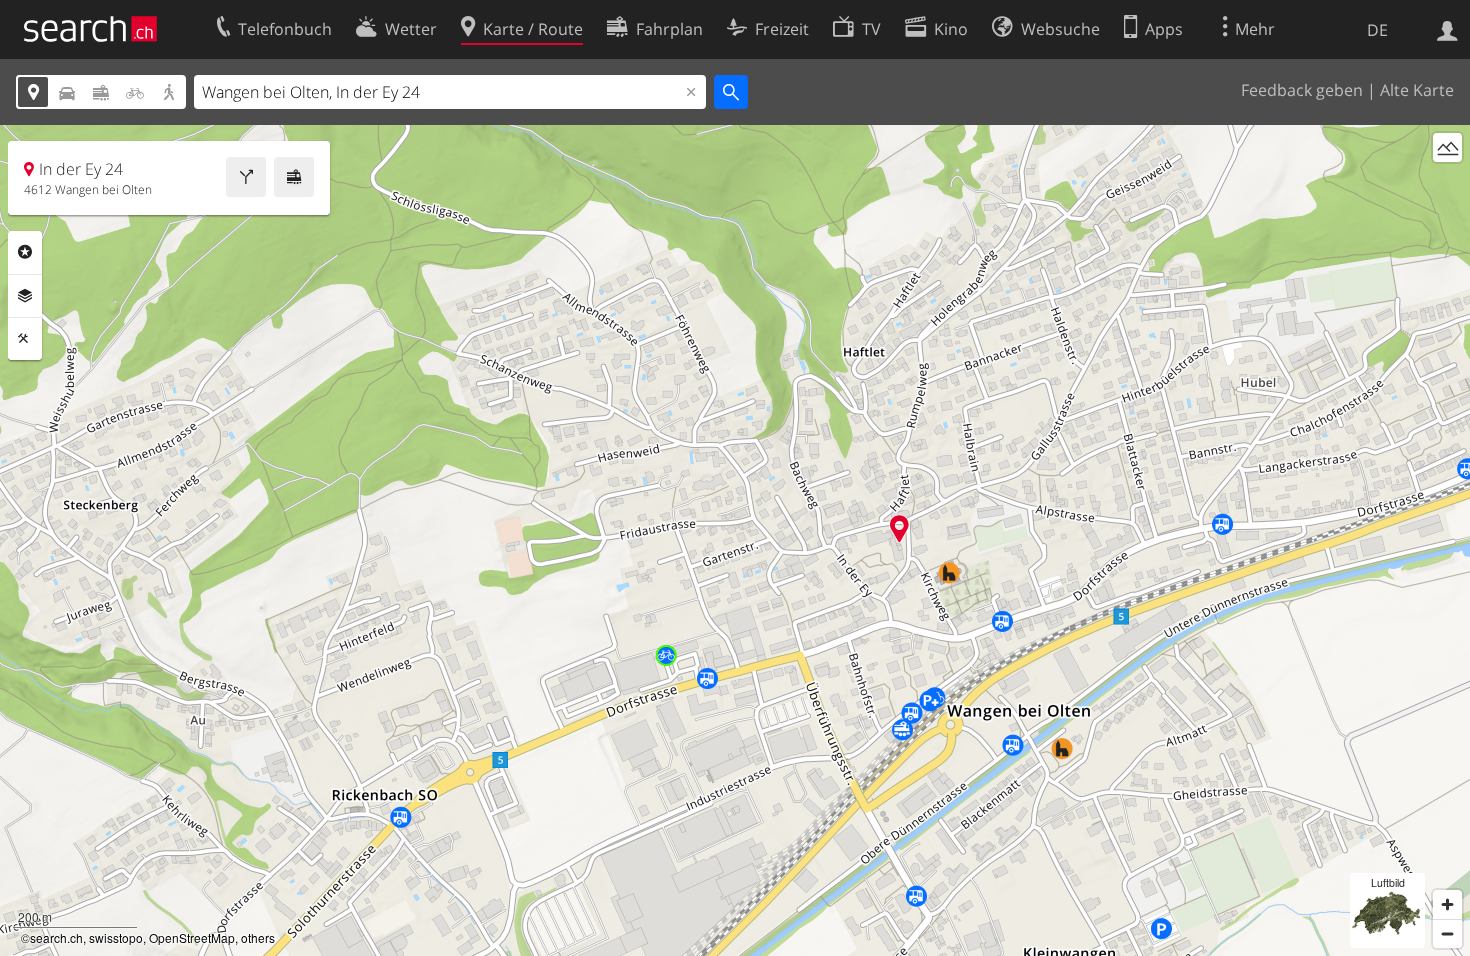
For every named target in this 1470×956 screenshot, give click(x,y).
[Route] (246, 177)
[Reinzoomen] (1447, 904)
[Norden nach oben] (1447, 184)
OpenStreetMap (192, 937)
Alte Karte (1417, 90)
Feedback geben (1302, 90)
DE (1377, 30)
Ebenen (25, 296)
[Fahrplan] (294, 177)
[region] (735, 540)
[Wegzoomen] (1447, 933)
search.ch (56, 937)
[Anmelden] (1447, 29)
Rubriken (25, 252)
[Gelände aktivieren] (1447, 147)
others (258, 937)
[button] (899, 528)
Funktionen (25, 339)
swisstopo (116, 937)
